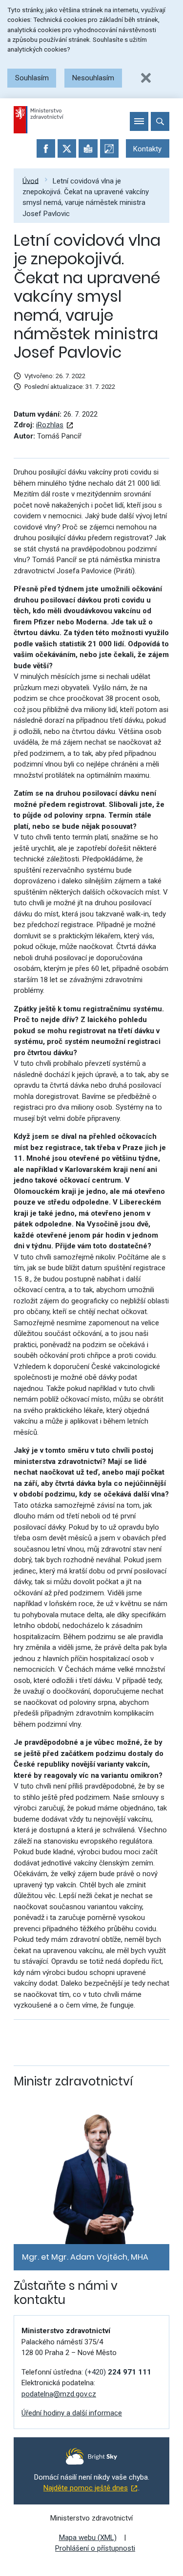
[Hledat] (160, 121)
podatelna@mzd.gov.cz (59, 2394)
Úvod (30, 181)
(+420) (118, 2372)
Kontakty (147, 149)
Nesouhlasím (93, 78)
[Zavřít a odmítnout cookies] (146, 78)
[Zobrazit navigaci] (139, 121)
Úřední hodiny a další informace (72, 2413)
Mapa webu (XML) (88, 2538)
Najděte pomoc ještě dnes (86, 2488)
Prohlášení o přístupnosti (95, 2548)
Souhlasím (32, 78)
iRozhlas (50, 425)
